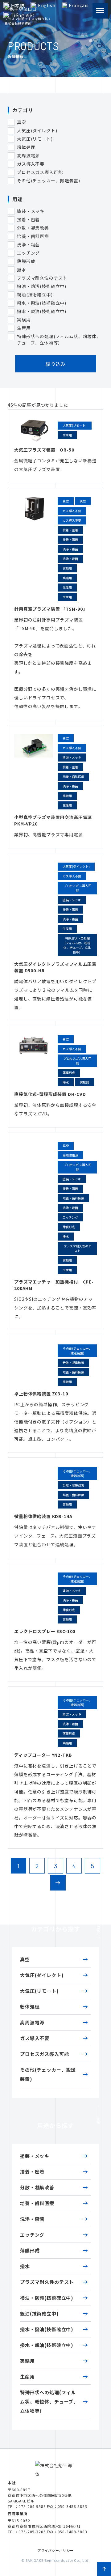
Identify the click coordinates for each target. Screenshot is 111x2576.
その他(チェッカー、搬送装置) (48, 2074)
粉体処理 (30, 2007)
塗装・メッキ (35, 2156)
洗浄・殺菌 (32, 2219)
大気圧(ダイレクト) (42, 1975)
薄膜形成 (30, 2250)
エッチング (32, 2235)
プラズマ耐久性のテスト (47, 2282)
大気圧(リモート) (39, 1991)
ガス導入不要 (35, 2038)
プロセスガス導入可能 (44, 2054)
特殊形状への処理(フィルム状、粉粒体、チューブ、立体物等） (49, 2402)
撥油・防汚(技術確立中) (47, 2298)
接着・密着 (32, 2172)
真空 (25, 1959)
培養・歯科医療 (37, 2203)
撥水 (25, 2266)
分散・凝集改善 (37, 2187)
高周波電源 (32, 2022)
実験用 (27, 2361)
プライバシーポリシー (55, 2550)
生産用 (27, 2377)
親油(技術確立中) (39, 2313)
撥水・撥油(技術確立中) (47, 2329)
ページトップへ (104, 2569)
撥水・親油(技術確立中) (47, 2345)
